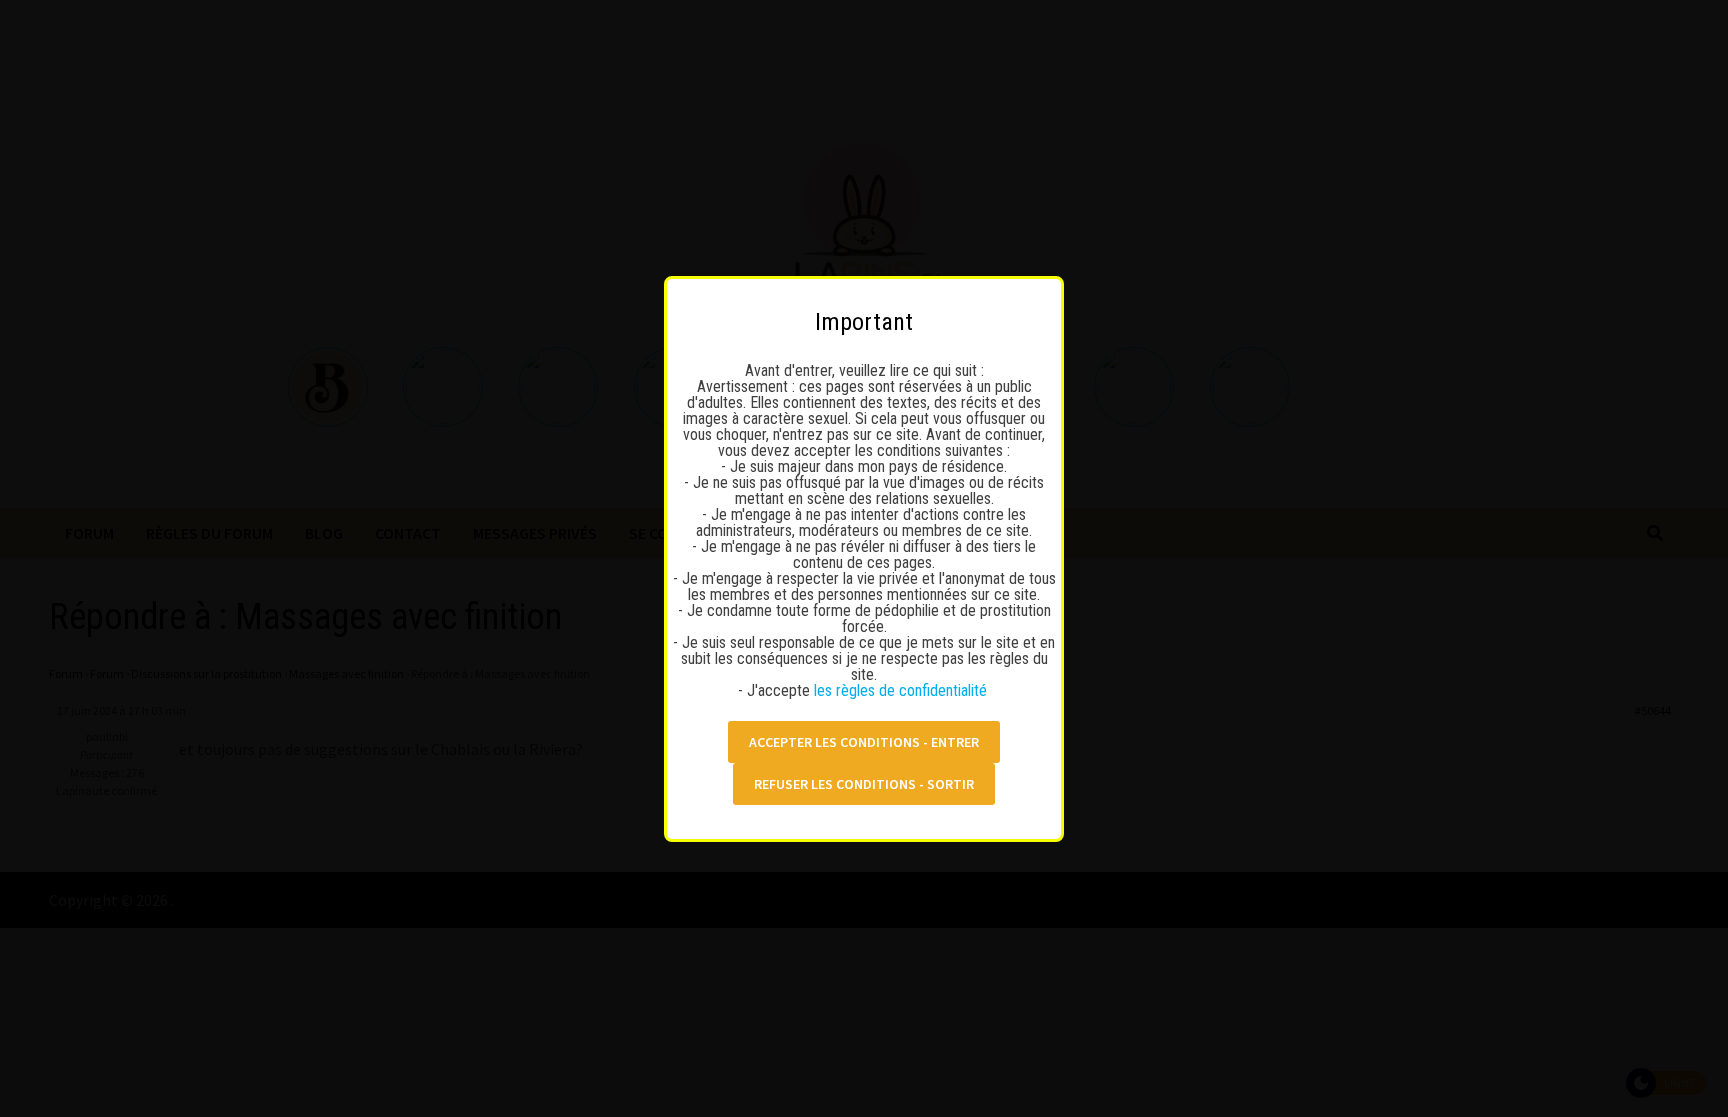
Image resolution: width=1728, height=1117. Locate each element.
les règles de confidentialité (902, 690)
